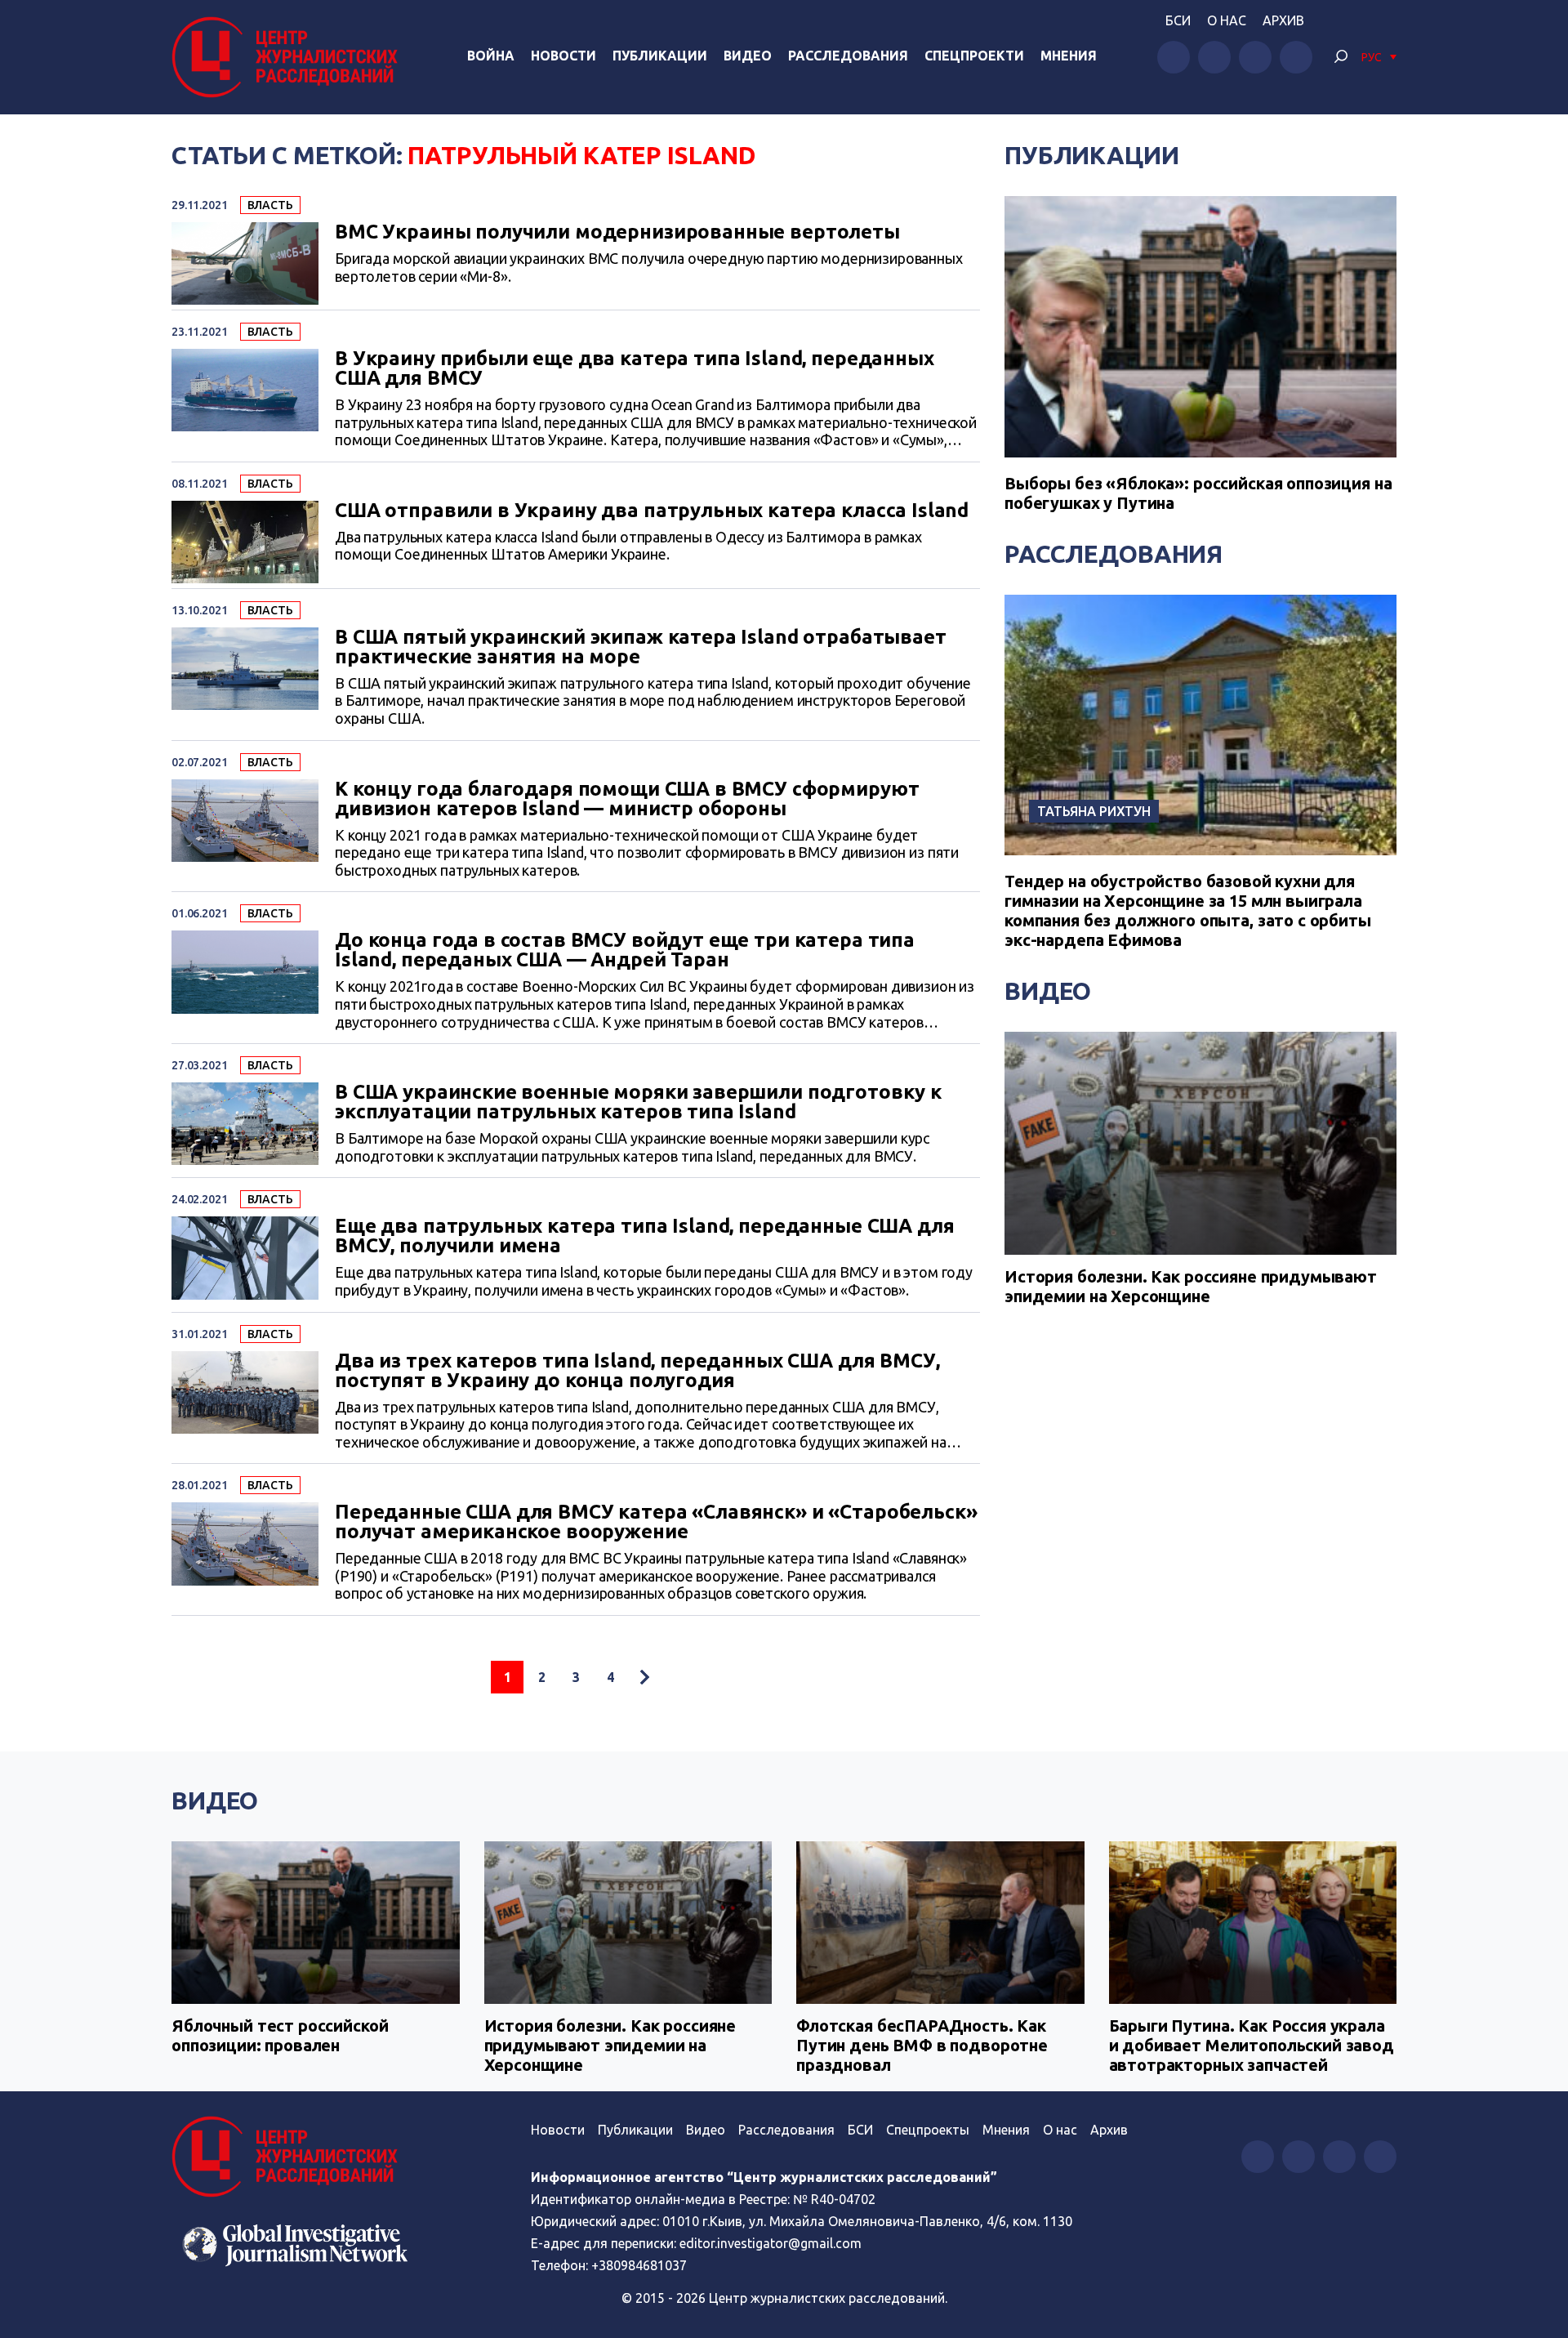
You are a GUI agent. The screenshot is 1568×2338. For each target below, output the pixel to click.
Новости (563, 56)
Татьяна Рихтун (1094, 811)
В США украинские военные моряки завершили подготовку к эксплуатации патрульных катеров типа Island (638, 1102)
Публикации (660, 56)
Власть (270, 205)
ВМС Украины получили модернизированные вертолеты (617, 232)
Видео (748, 56)
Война (491, 56)
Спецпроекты (928, 2130)
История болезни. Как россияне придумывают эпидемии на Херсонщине (1191, 1286)
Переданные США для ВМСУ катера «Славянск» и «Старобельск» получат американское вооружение (656, 1522)
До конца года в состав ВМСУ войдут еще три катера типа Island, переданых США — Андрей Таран (625, 950)
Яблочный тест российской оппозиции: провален (280, 2035)
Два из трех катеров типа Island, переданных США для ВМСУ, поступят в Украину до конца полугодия (637, 1371)
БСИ (1178, 20)
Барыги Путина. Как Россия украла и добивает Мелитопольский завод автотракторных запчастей (1252, 2045)
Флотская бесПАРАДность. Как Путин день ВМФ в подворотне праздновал (922, 2045)
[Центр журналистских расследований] (289, 57)
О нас (1227, 20)
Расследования (848, 56)
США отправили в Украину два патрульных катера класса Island (652, 511)
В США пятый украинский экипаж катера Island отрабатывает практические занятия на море (641, 647)
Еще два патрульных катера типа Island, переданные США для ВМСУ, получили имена (644, 1236)
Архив (1283, 20)
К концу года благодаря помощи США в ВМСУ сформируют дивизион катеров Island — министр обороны (627, 799)
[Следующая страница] (644, 1677)
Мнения (1069, 56)
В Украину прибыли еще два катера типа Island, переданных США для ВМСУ (635, 368)
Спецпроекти (974, 56)
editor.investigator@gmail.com (771, 2243)
